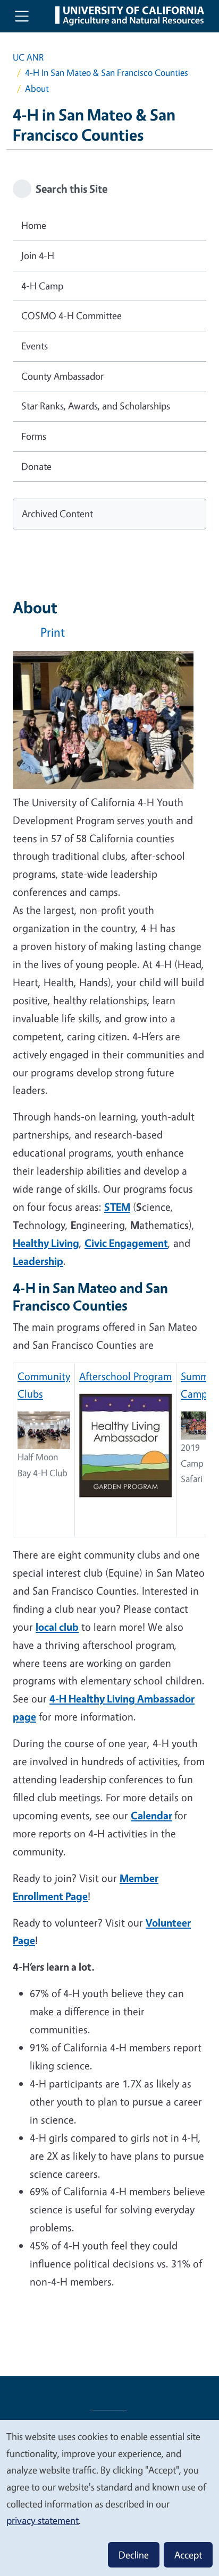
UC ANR (28, 57)
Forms (34, 436)
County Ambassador (62, 376)
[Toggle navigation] (22, 16)
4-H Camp (42, 286)
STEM (117, 1207)
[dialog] (109, 2497)
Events (35, 346)
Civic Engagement (126, 1243)
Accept (188, 2555)
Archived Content (57, 514)
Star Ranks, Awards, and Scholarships (96, 406)
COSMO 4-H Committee (71, 315)
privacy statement (43, 2520)
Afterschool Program (125, 1376)
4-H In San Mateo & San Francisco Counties (107, 72)
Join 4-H (38, 255)
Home (34, 225)
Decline (134, 2555)
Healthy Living (46, 1243)
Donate (36, 466)
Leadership (38, 1261)
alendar (155, 1815)
